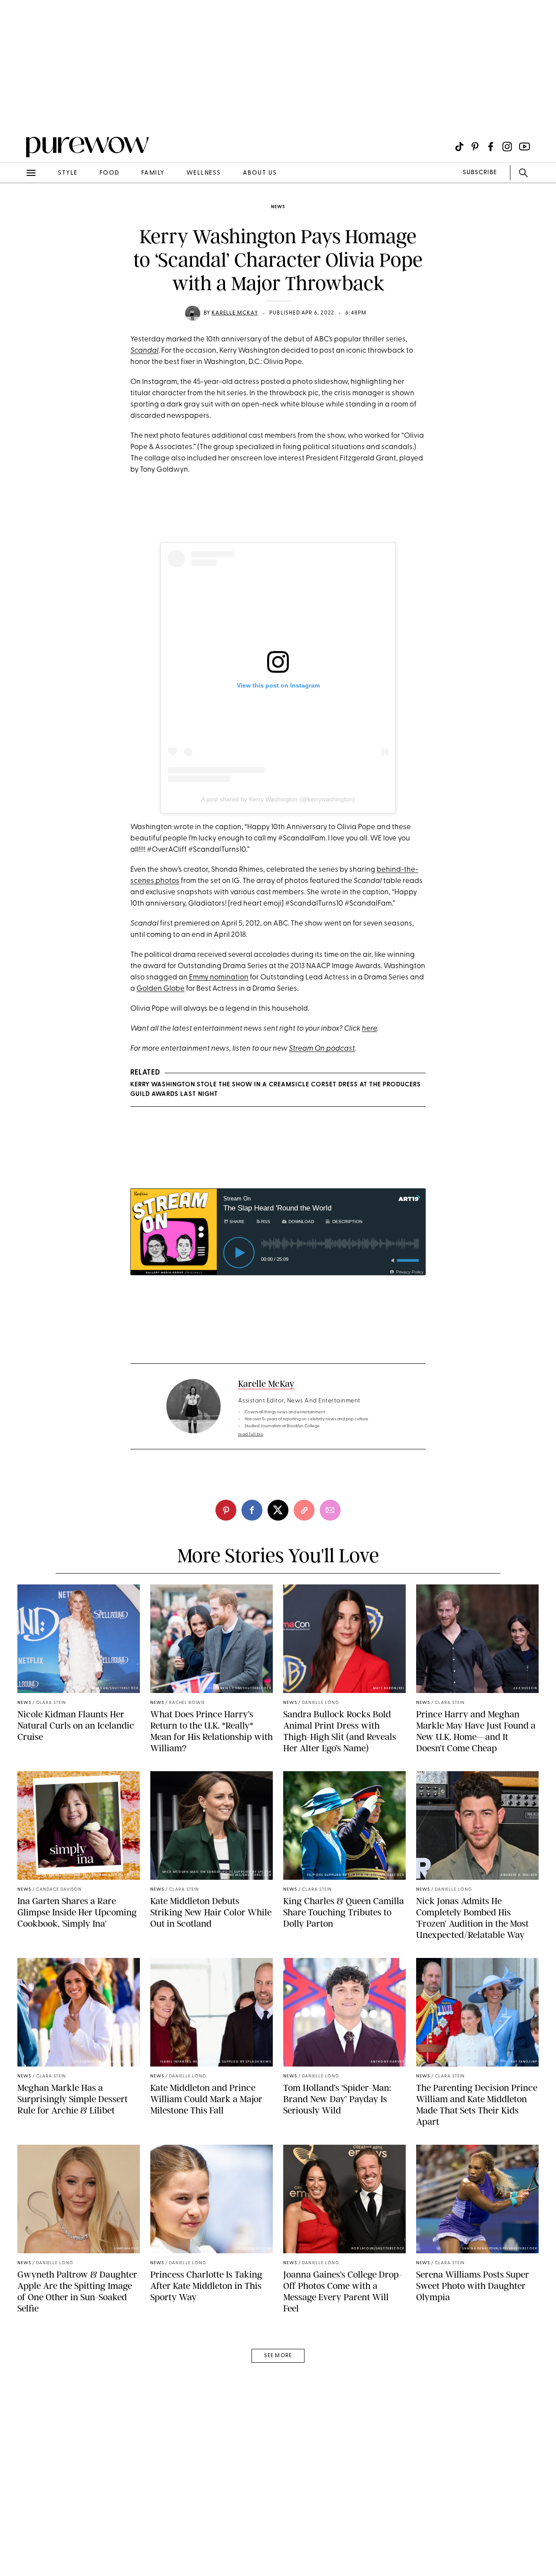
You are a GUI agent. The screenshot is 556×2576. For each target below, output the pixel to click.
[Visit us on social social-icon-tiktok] (459, 147)
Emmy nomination (219, 977)
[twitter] (278, 1510)
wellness (204, 173)
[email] (17, 207)
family (153, 173)
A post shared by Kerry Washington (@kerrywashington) (278, 799)
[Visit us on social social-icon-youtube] (525, 147)
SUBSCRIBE (480, 173)
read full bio (251, 1434)
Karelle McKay (235, 313)
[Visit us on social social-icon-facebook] (491, 147)
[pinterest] (17, 113)
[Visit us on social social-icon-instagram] (507, 147)
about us (260, 173)
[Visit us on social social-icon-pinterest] (475, 147)
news (278, 207)
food (109, 173)
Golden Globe (161, 989)
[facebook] (252, 1510)
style (68, 173)
